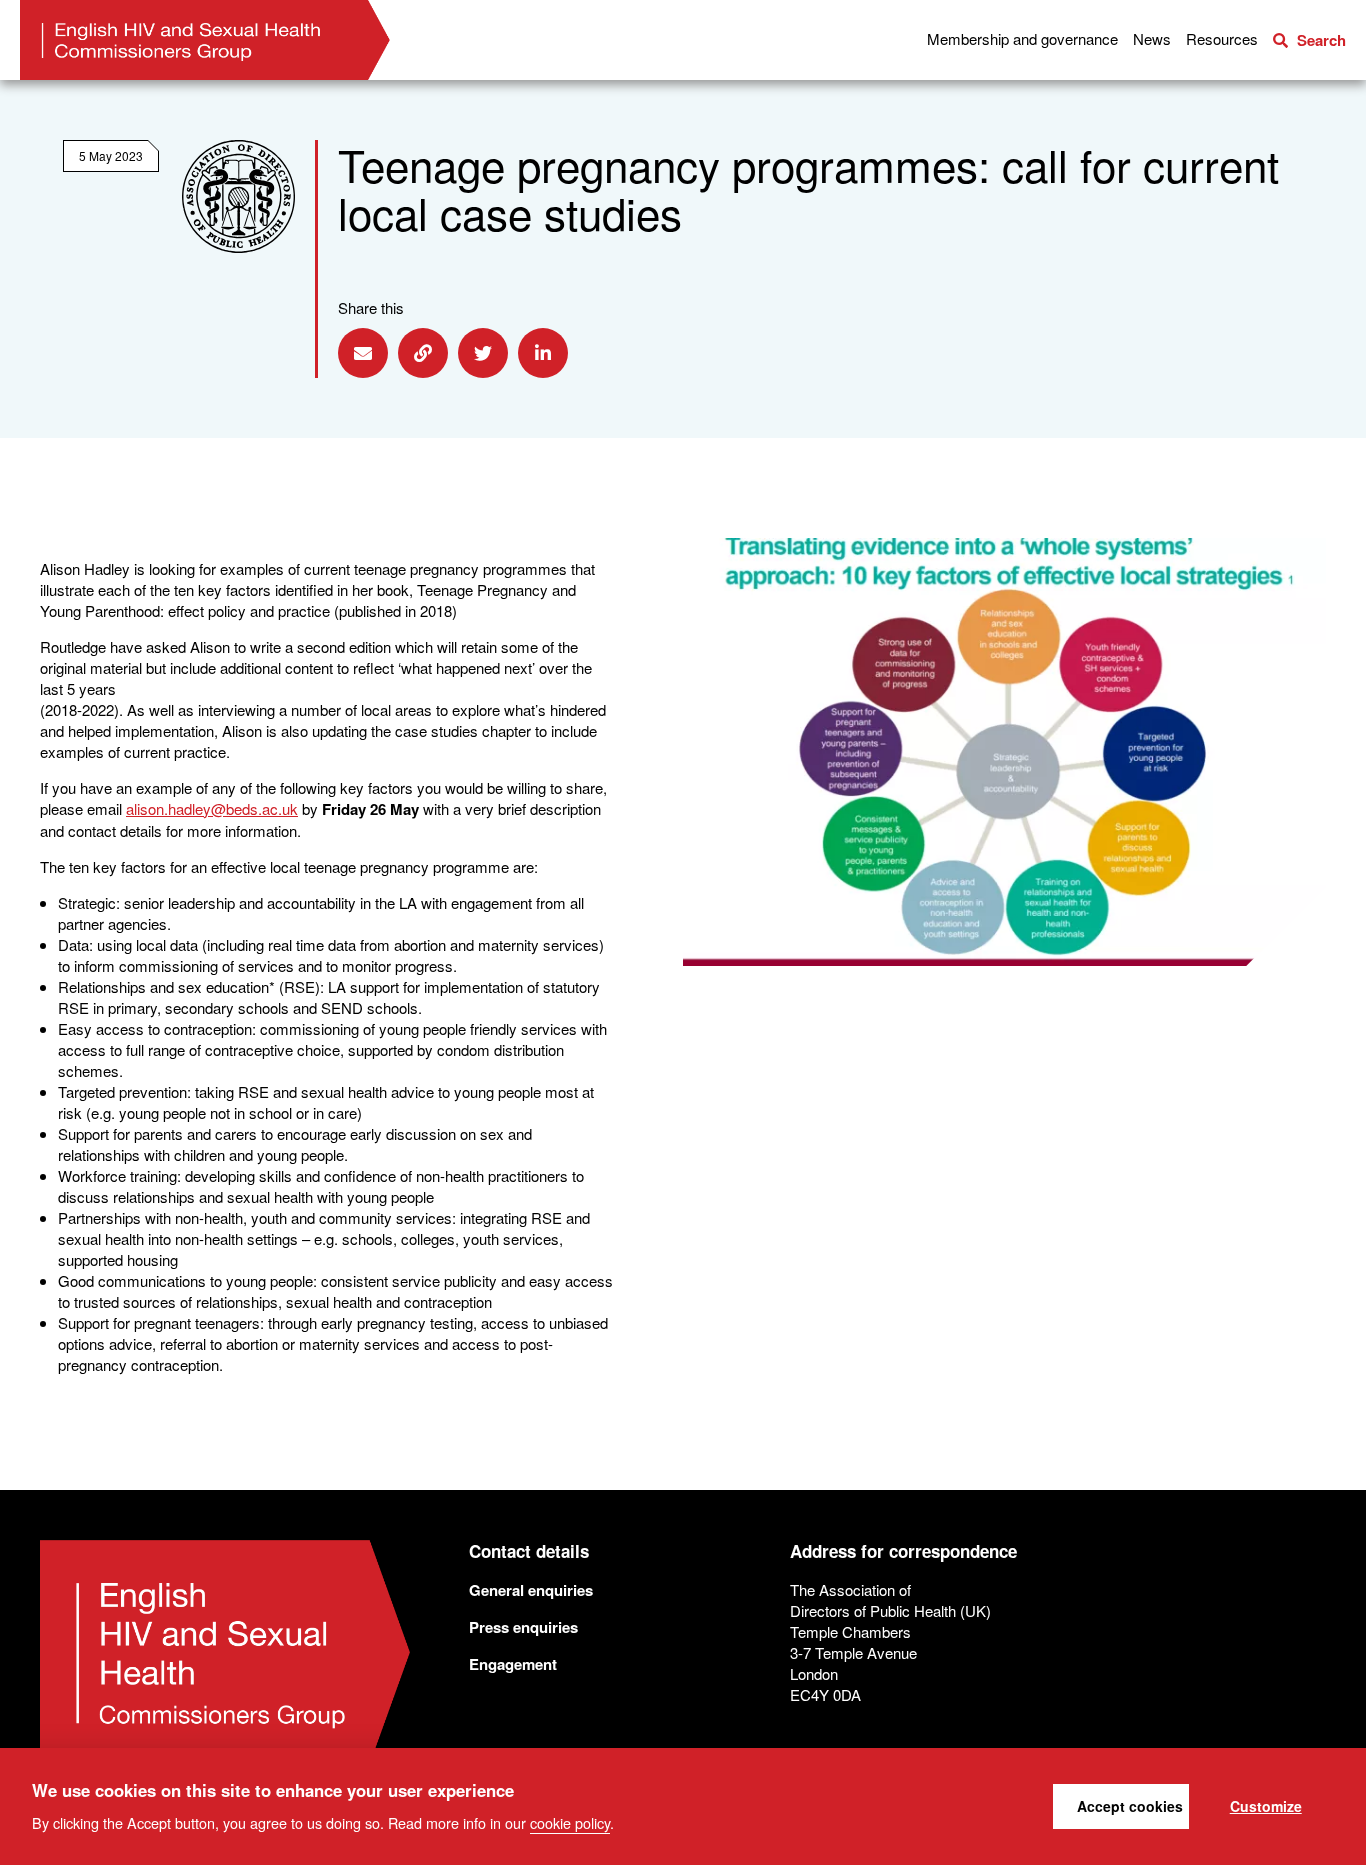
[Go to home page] (205, 40)
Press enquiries (523, 1627)
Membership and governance (1022, 38)
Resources (1222, 38)
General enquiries (531, 1590)
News (1152, 38)
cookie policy (570, 1821)
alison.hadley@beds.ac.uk (212, 808)
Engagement (513, 1664)
